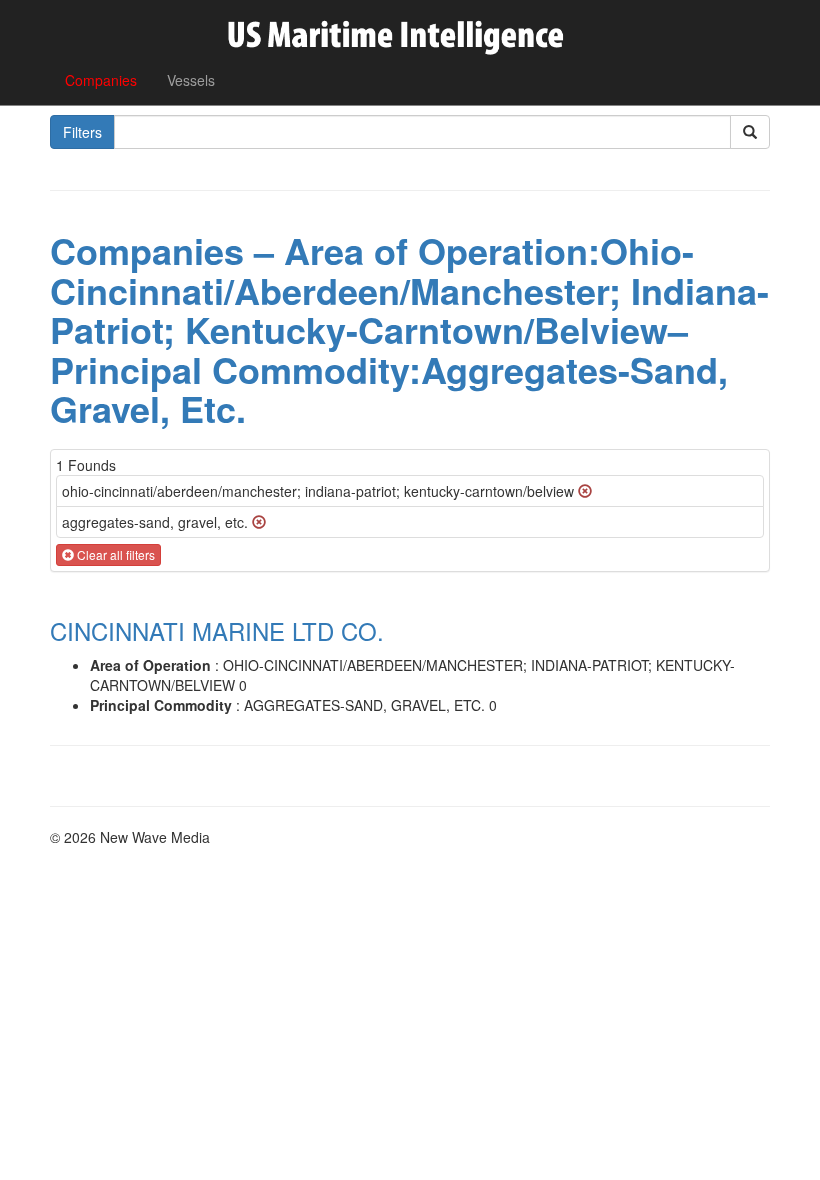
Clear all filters (114, 554)
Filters (82, 132)
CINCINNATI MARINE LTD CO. (217, 630)
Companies (101, 80)
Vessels (191, 80)
